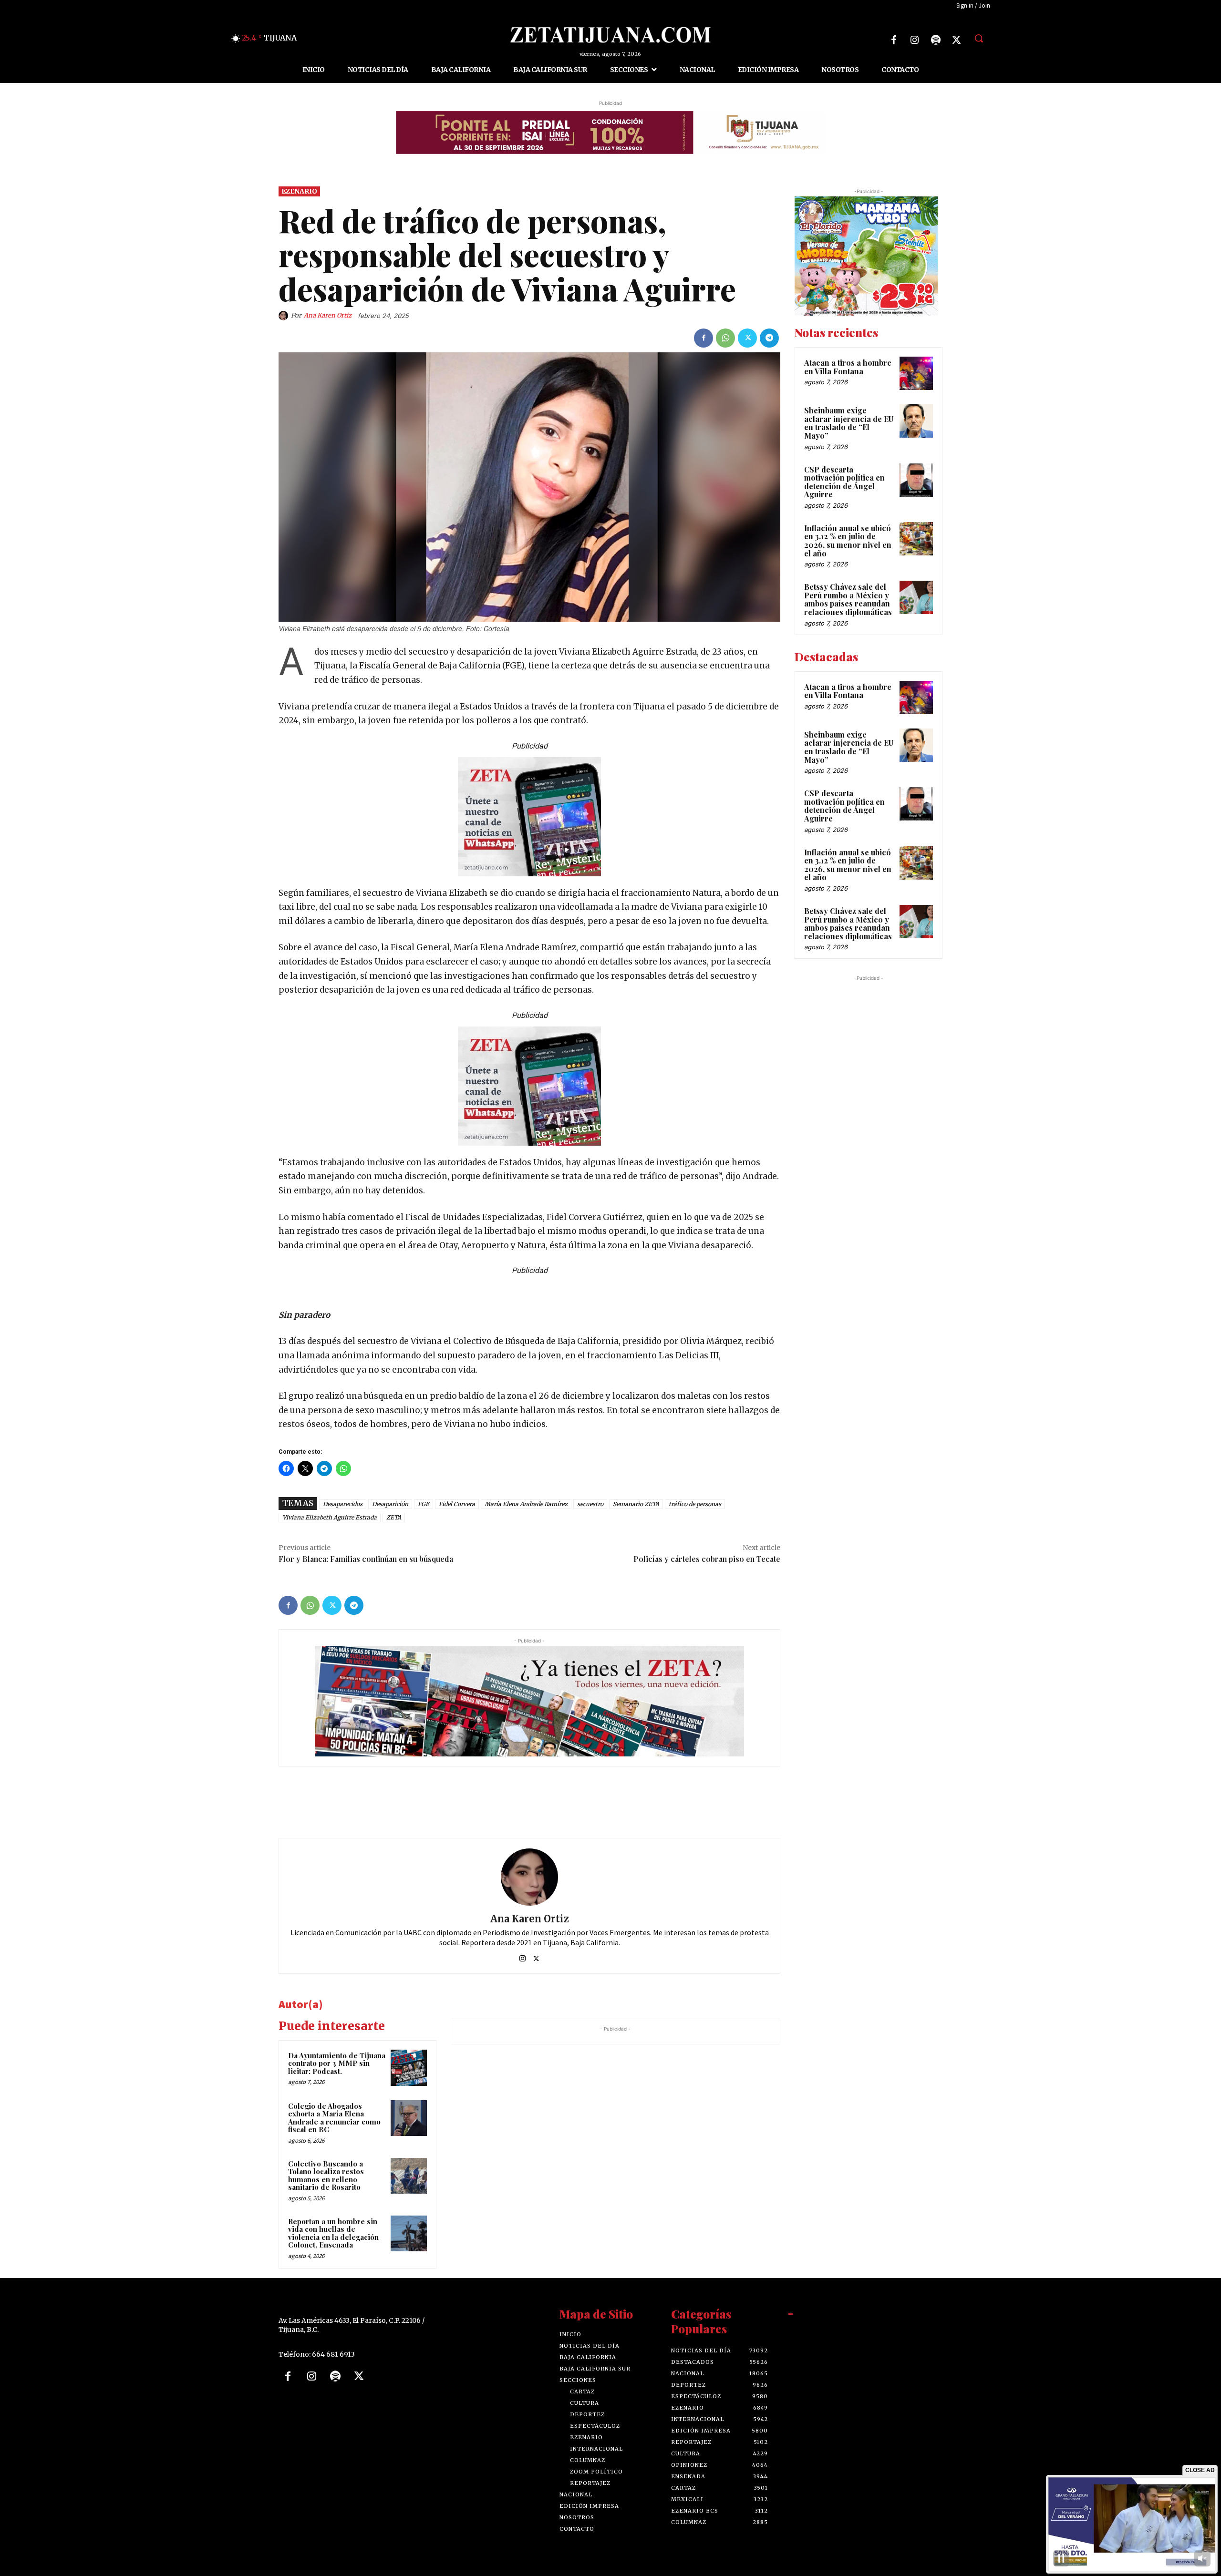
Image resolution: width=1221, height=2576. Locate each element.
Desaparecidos (343, 1504)
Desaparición (390, 1504)
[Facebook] (894, 40)
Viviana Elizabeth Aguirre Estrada (330, 1517)
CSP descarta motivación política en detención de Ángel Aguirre (844, 482)
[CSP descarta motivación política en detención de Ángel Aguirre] (916, 480)
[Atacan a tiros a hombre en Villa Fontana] (916, 373)
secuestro (590, 1504)
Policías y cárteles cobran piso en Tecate (707, 1559)
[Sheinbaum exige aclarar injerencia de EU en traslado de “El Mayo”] (916, 421)
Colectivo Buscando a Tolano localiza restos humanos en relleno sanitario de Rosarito (326, 2175)
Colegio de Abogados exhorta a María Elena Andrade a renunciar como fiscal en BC (334, 2117)
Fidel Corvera (457, 1504)
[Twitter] (957, 40)
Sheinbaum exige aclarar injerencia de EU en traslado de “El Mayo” (849, 423)
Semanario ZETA (636, 1504)
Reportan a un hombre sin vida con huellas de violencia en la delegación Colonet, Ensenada (333, 2233)
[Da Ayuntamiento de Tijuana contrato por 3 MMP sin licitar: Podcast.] (409, 2068)
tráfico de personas (695, 1504)
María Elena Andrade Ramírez (526, 1504)
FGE (424, 1504)
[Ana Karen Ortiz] (285, 316)
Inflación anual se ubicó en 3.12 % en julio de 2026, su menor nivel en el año (848, 541)
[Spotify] (936, 40)
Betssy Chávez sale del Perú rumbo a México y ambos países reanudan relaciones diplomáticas (848, 599)
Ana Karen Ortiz (328, 315)
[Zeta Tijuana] (610, 35)
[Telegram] (769, 338)
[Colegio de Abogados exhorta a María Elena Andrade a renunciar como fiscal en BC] (409, 2118)
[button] (979, 38)
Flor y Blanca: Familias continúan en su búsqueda (366, 1559)
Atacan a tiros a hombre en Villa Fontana (848, 367)
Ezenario (299, 191)
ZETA (394, 1517)
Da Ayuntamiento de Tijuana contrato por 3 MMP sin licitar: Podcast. (337, 2063)
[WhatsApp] (725, 338)
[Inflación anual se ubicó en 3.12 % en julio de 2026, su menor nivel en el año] (916, 539)
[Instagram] (915, 40)
